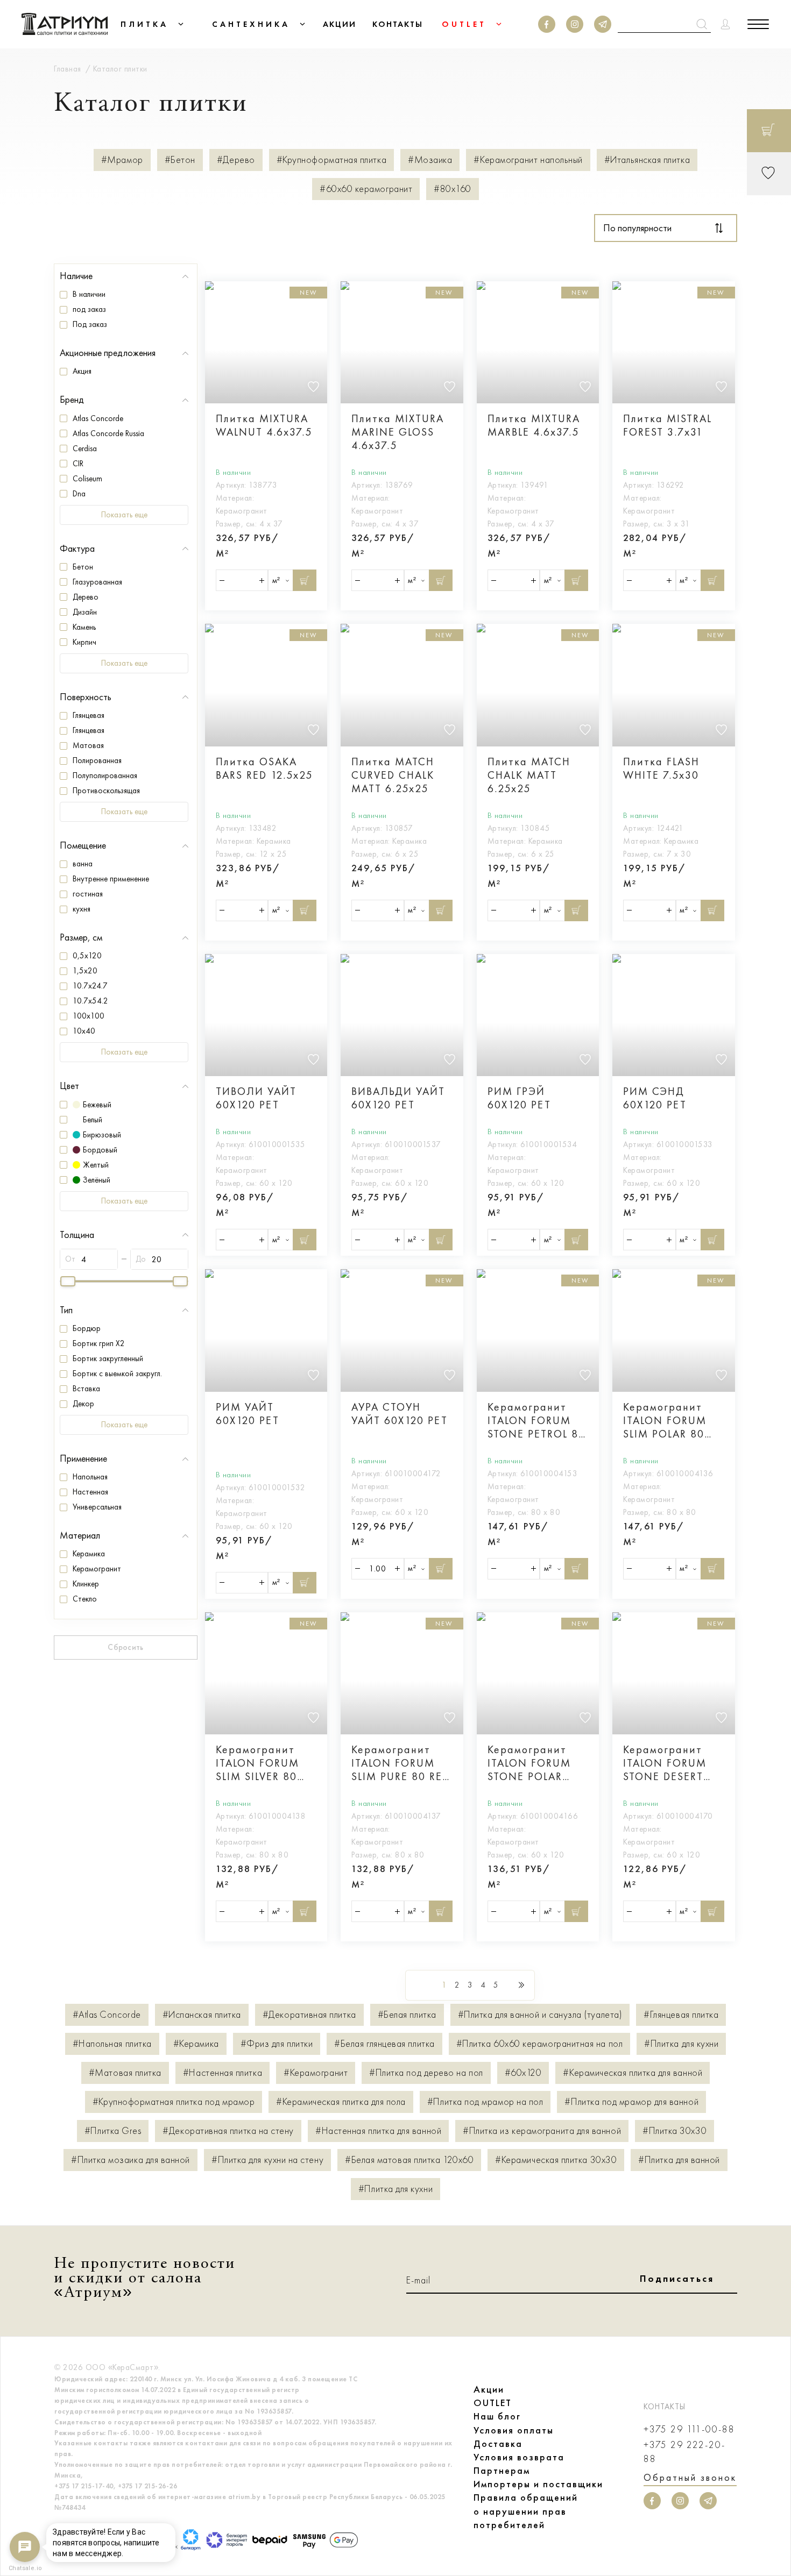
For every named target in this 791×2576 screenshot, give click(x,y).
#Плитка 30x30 (675, 2131)
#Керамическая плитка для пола (341, 2102)
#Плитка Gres (113, 2131)
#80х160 (453, 189)
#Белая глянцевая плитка (384, 2044)
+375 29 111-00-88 (689, 2429)
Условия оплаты (514, 2430)
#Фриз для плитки (277, 2044)
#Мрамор (122, 160)
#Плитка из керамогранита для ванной (542, 2131)
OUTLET (493, 2403)
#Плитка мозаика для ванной (130, 2160)
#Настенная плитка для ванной (378, 2131)
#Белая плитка (407, 2015)
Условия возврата (519, 2457)
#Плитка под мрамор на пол (485, 2102)
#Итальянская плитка (647, 160)
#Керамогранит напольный (528, 160)
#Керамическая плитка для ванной (633, 2073)
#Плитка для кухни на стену (267, 2160)
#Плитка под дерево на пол (426, 2073)
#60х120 (523, 2073)
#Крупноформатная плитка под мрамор (174, 2102)
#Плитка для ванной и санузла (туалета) (540, 2015)
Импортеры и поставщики (538, 2484)
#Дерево (236, 160)
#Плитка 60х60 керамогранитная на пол (539, 2044)
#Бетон (180, 160)
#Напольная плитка (112, 2044)
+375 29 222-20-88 (684, 2452)
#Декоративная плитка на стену (228, 2131)
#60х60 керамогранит (366, 189)
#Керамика (196, 2044)
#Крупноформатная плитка (331, 160)
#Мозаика (430, 160)
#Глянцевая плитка (681, 2015)
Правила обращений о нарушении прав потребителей (526, 2511)
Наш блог (497, 2416)
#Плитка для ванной (679, 2160)
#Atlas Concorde (107, 2015)
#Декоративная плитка (309, 2015)
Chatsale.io (25, 2568)
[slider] (68, 1281)
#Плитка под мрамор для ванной (631, 2102)
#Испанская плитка (202, 2015)
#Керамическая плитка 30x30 (556, 2160)
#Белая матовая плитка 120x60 (409, 2160)
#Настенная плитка (223, 2073)
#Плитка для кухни (681, 2044)
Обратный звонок (690, 2478)
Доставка (498, 2444)
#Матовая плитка (125, 2073)
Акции (489, 2389)
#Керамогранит (316, 2073)
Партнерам (502, 2471)
